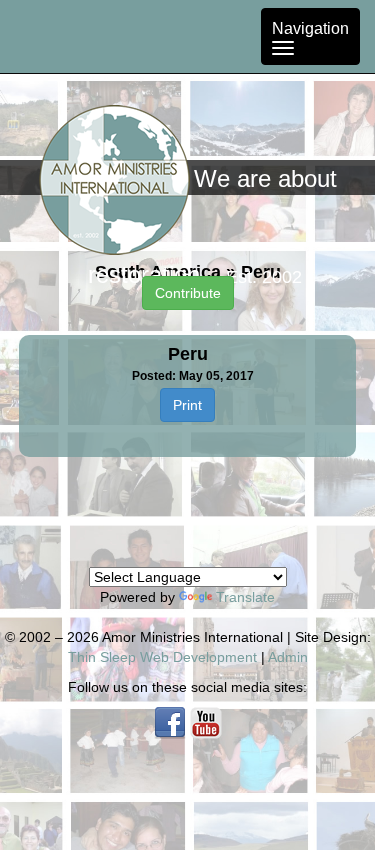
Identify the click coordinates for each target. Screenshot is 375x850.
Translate (245, 597)
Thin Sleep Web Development (162, 657)
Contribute (188, 293)
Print (187, 405)
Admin (288, 657)
